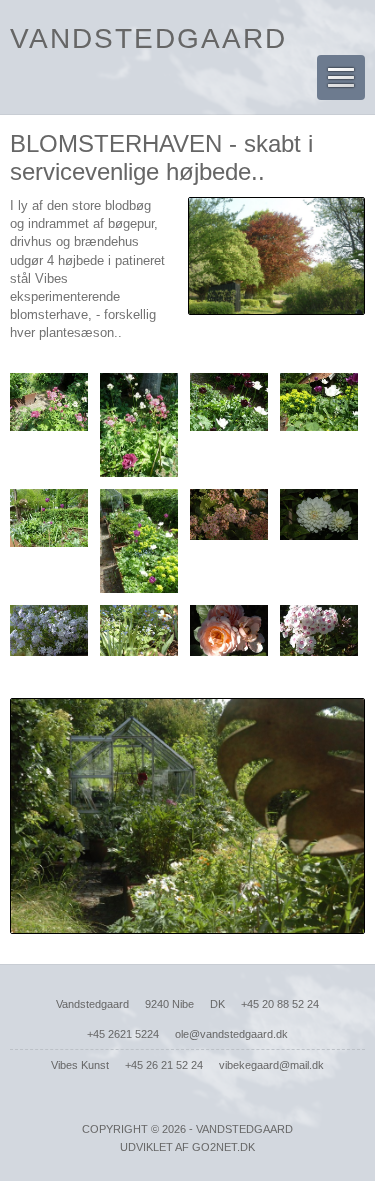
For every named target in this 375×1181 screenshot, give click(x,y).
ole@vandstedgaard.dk (231, 1034)
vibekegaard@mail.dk (271, 1065)
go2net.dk (223, 1147)
